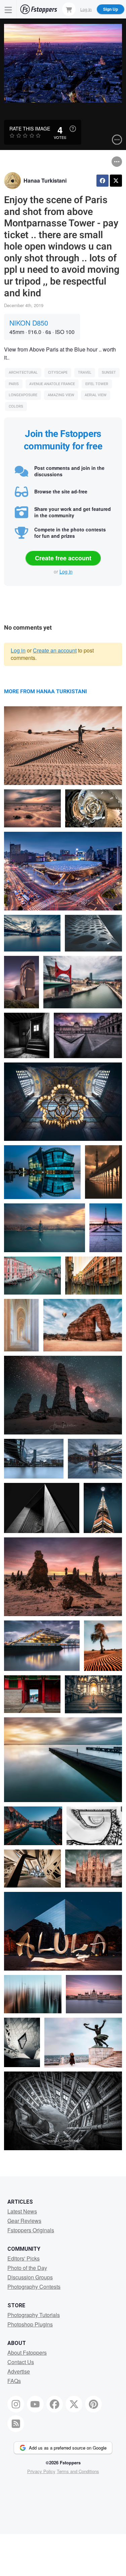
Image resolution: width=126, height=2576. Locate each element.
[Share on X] (116, 181)
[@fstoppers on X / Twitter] (74, 2404)
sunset (109, 372)
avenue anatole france (52, 384)
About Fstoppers (27, 2353)
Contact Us (21, 2362)
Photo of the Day (27, 2268)
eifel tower (97, 384)
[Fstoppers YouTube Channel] (35, 2404)
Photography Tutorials (34, 2315)
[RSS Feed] (16, 2424)
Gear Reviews (24, 2221)
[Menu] (8, 9)
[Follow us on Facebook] (55, 2404)
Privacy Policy (41, 2471)
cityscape (58, 372)
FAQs (14, 2381)
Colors (16, 406)
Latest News (22, 2211)
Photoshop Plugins (30, 2324)
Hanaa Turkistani (45, 180)
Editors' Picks (24, 2258)
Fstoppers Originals (31, 2230)
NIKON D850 (29, 323)
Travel (85, 372)
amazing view (61, 395)
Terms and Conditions (78, 2471)
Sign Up (111, 9)
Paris (14, 384)
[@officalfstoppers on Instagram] (16, 2404)
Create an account (55, 650)
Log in (66, 571)
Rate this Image (30, 128)
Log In (86, 9)
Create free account (63, 558)
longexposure (23, 395)
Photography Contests (34, 2287)
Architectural (23, 372)
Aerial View (96, 395)
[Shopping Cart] (69, 9)
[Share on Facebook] (102, 181)
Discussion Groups (30, 2277)
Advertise (19, 2371)
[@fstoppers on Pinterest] (93, 2404)
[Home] (39, 9)
